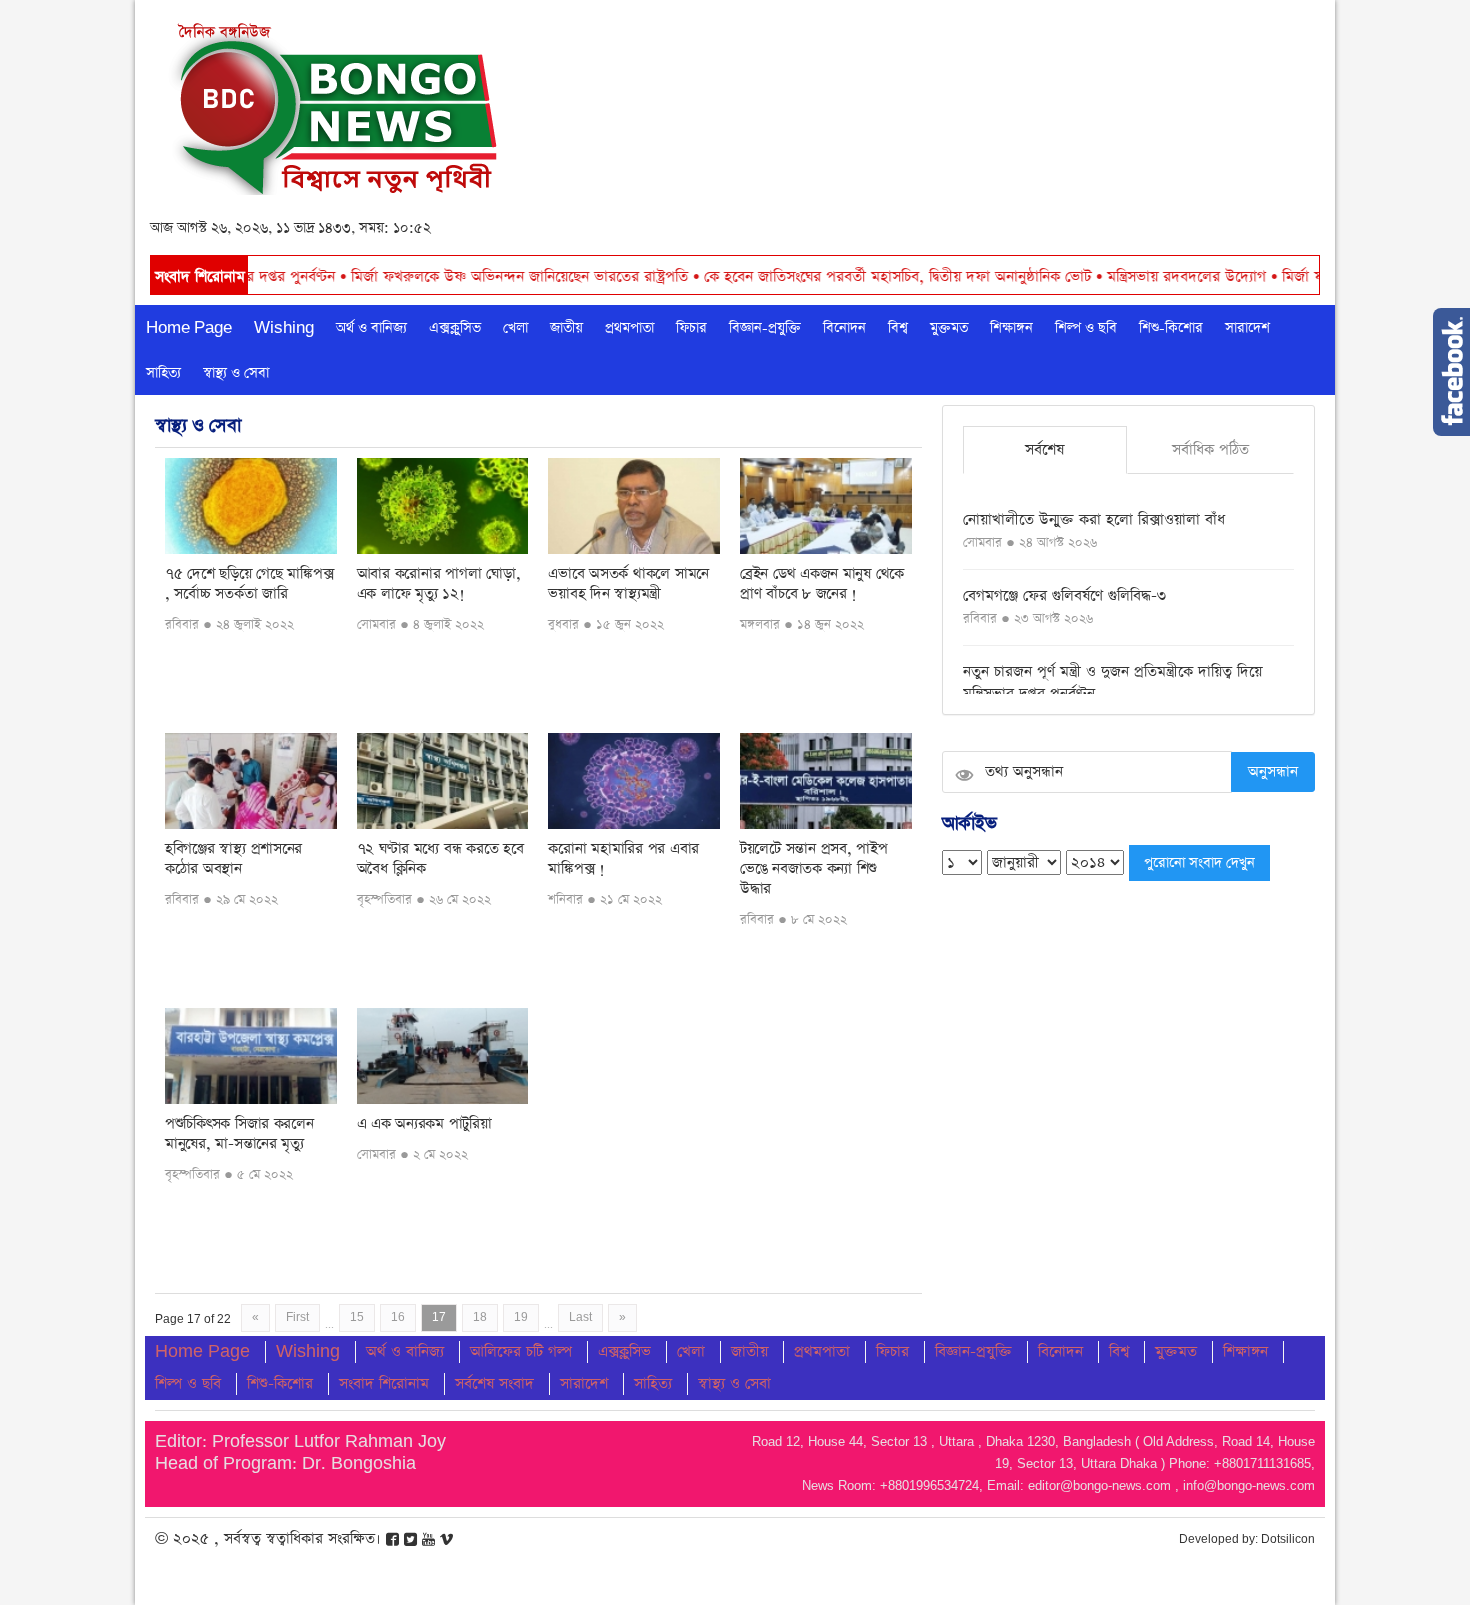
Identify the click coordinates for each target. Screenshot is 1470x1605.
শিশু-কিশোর (1171, 328)
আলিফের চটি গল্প (521, 1351)
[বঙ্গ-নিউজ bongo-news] (336, 103)
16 (398, 1318)
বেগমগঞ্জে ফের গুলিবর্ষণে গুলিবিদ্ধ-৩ (1064, 595)
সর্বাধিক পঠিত (1210, 449)
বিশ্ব (898, 328)
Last (580, 1318)
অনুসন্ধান (1273, 771)
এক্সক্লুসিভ (455, 328)
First (297, 1318)
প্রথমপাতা (629, 328)
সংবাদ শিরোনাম (384, 1383)
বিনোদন (844, 328)
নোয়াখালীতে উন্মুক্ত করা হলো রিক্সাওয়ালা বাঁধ (1094, 519)
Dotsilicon (1288, 1539)
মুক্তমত (949, 328)
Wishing (284, 328)
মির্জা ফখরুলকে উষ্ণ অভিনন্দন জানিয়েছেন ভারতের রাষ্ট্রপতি (445, 276)
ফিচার (691, 328)
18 (480, 1318)
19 (521, 1318)
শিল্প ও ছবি (1086, 328)
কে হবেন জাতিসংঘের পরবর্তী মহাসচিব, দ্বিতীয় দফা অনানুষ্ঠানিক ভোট (823, 276)
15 (357, 1318)
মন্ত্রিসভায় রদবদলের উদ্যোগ (1112, 276)
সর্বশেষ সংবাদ (494, 1383)
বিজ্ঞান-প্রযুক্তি (765, 328)
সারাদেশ (1247, 328)
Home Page (189, 328)
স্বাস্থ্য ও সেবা (236, 373)
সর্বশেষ (1044, 449)
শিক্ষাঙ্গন (1011, 328)
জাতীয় (566, 328)
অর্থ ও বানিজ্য (371, 328)
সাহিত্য (163, 373)
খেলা (515, 328)
